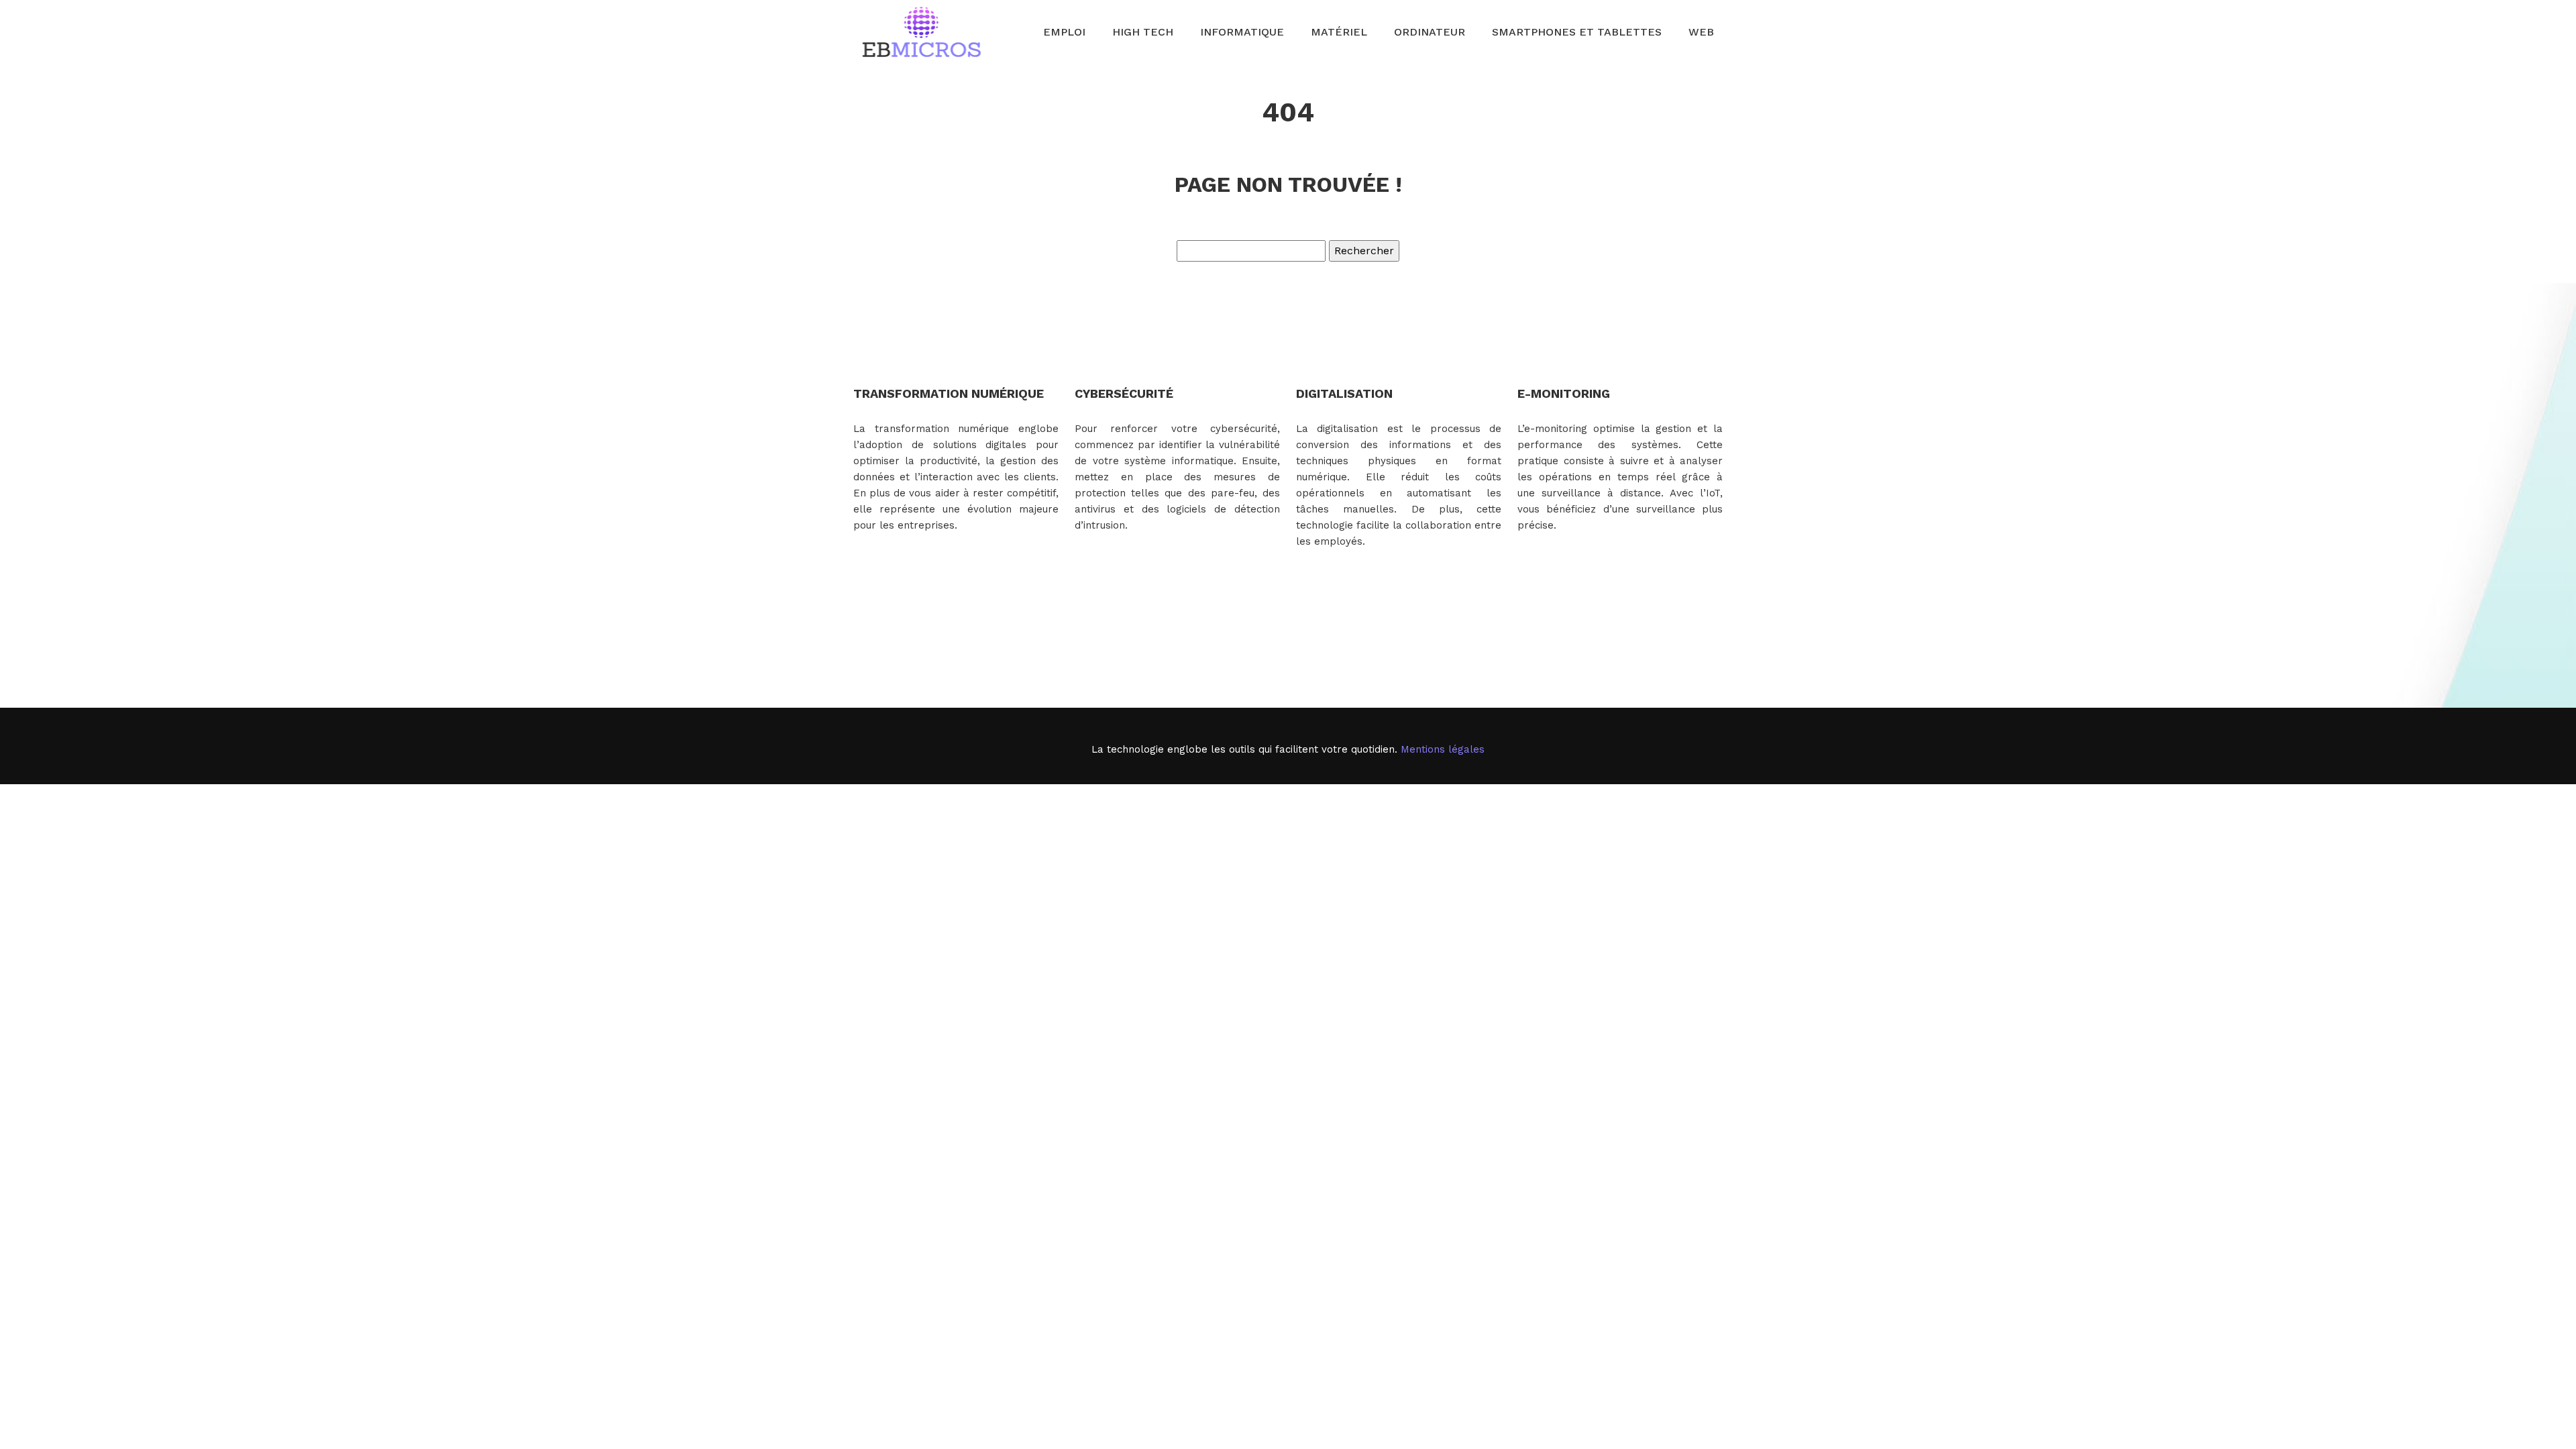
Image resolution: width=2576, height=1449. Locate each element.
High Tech (1143, 32)
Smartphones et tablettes (1577, 32)
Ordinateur (1430, 32)
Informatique (1242, 32)
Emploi (1064, 32)
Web (1701, 32)
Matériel (1339, 32)
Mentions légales (1443, 749)
